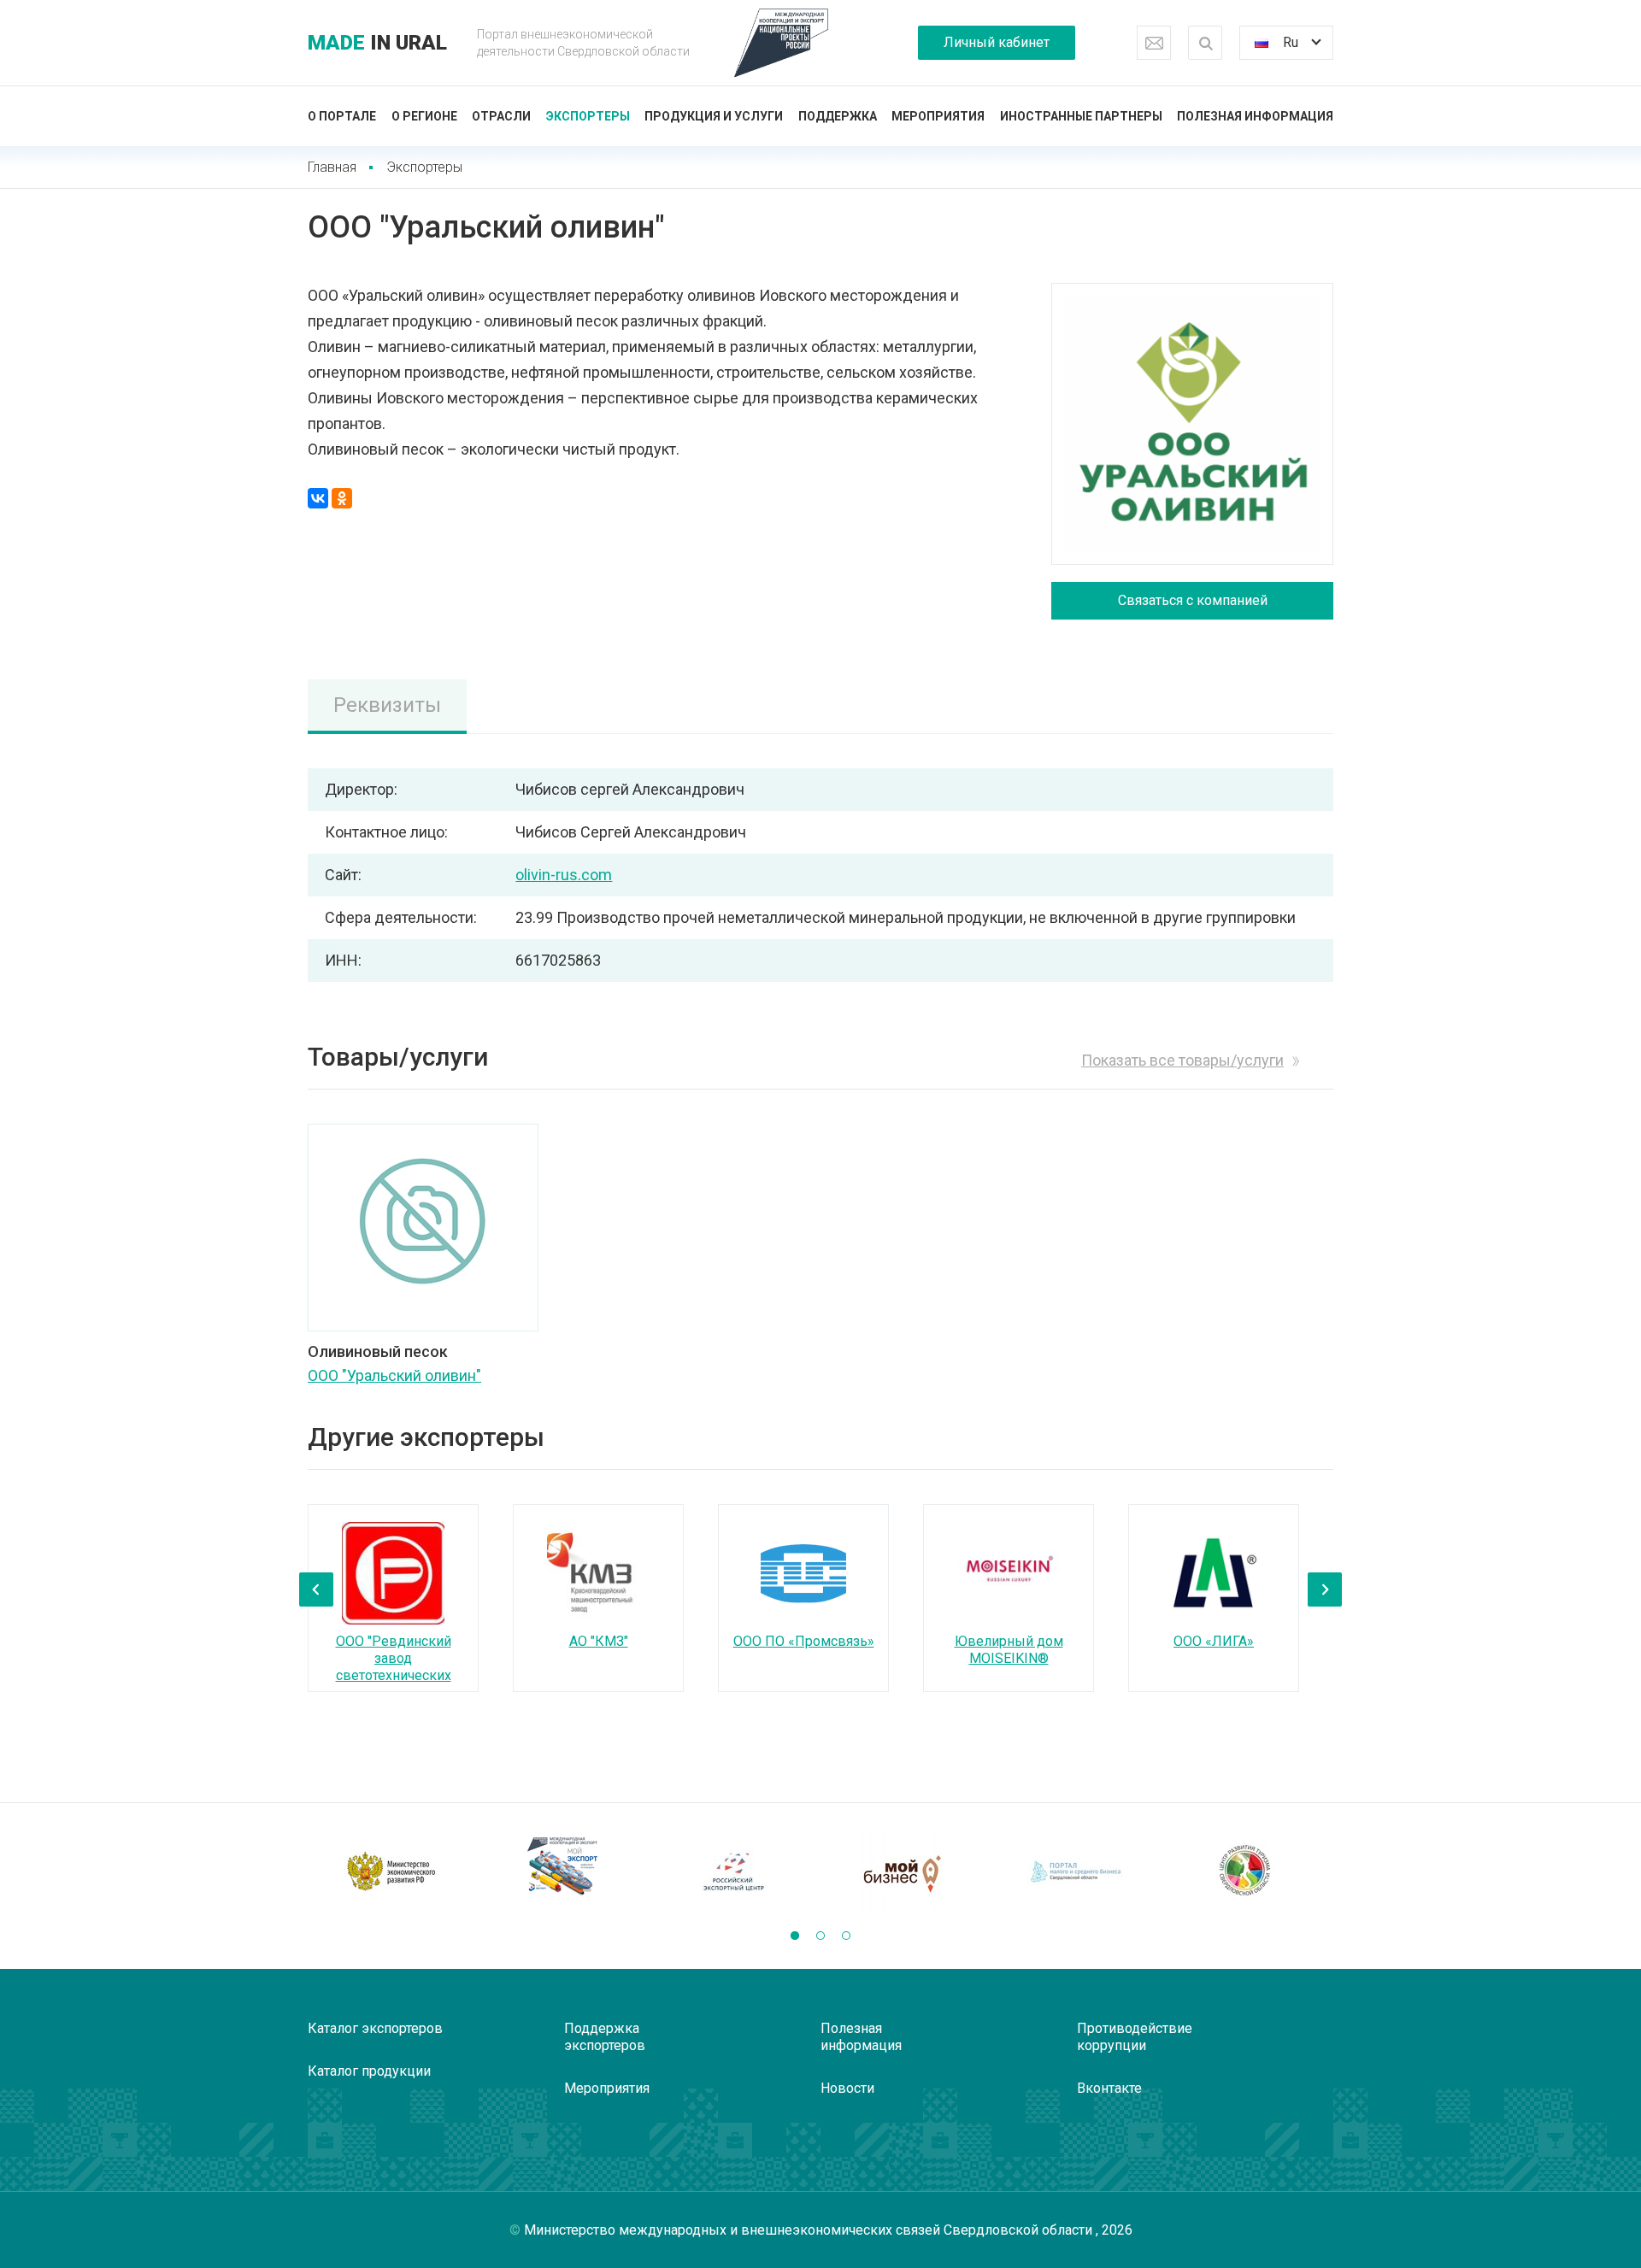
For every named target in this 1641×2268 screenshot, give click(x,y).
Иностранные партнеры (1081, 116)
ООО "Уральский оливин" (394, 1375)
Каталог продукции (369, 2071)
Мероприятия (938, 116)
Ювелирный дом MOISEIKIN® (1009, 1650)
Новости (847, 2088)
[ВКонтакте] (318, 498)
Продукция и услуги (714, 116)
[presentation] (316, 1589)
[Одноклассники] (342, 498)
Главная (332, 167)
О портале (342, 116)
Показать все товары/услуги (1182, 1060)
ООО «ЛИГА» (1214, 1641)
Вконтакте (1109, 2088)
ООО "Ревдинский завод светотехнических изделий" (394, 1667)
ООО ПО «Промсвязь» (804, 1641)
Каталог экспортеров (375, 2028)
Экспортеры (588, 116)
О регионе (424, 116)
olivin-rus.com (564, 875)
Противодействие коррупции (1135, 2037)
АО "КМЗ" (599, 1641)
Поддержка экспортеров (605, 2037)
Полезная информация (1255, 116)
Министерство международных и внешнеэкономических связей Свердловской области (810, 2230)
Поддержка (838, 116)
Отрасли (501, 116)
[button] (795, 1936)
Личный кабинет (997, 42)
